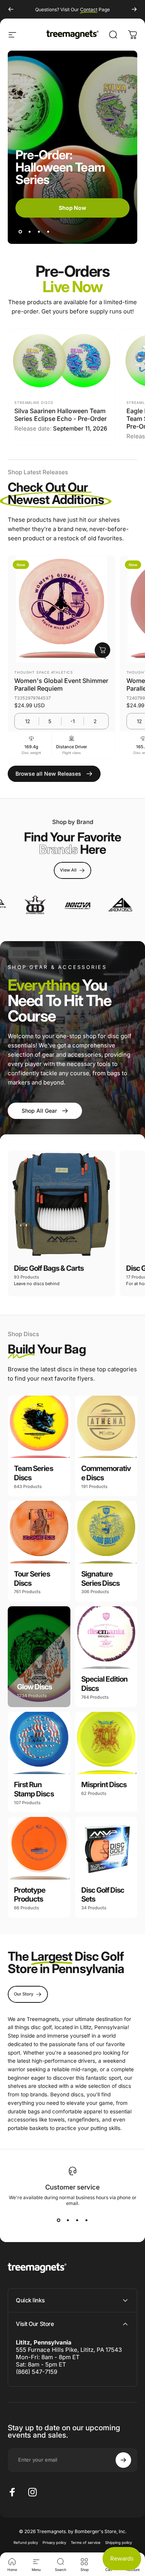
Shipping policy (119, 2543)
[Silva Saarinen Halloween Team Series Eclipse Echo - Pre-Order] (61, 361)
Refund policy (26, 2543)
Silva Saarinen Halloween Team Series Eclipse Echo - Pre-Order (61, 415)
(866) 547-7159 (37, 2372)
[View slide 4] (87, 2220)
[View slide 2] (68, 2220)
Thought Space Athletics (44, 672)
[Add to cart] (102, 650)
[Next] (134, 9)
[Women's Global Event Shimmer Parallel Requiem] (61, 609)
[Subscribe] (123, 2460)
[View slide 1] (59, 2220)
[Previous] (11, 9)
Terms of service (86, 2543)
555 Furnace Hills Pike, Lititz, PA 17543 (69, 2350)
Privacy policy (54, 2543)
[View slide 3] (77, 2220)
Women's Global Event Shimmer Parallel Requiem (61, 684)
